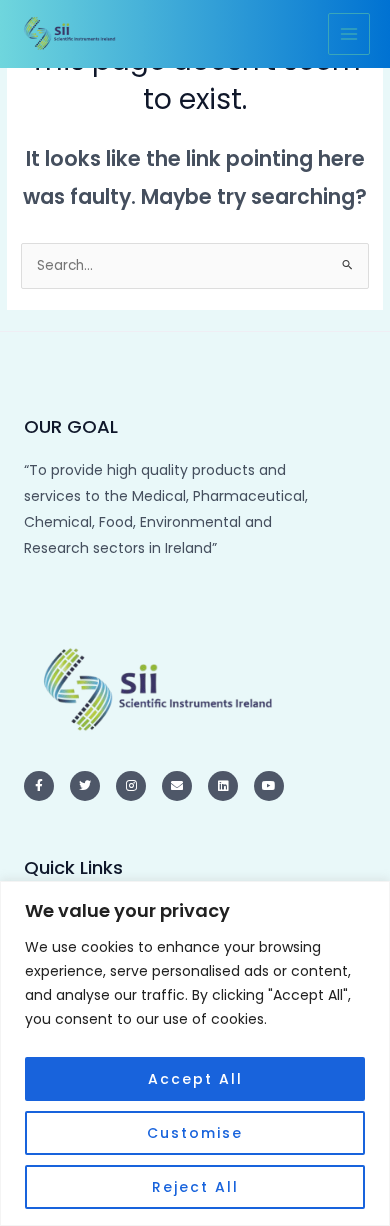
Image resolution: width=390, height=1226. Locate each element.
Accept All (195, 1079)
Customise (195, 1133)
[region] (195, 1053)
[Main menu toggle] (349, 34)
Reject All (195, 1187)
